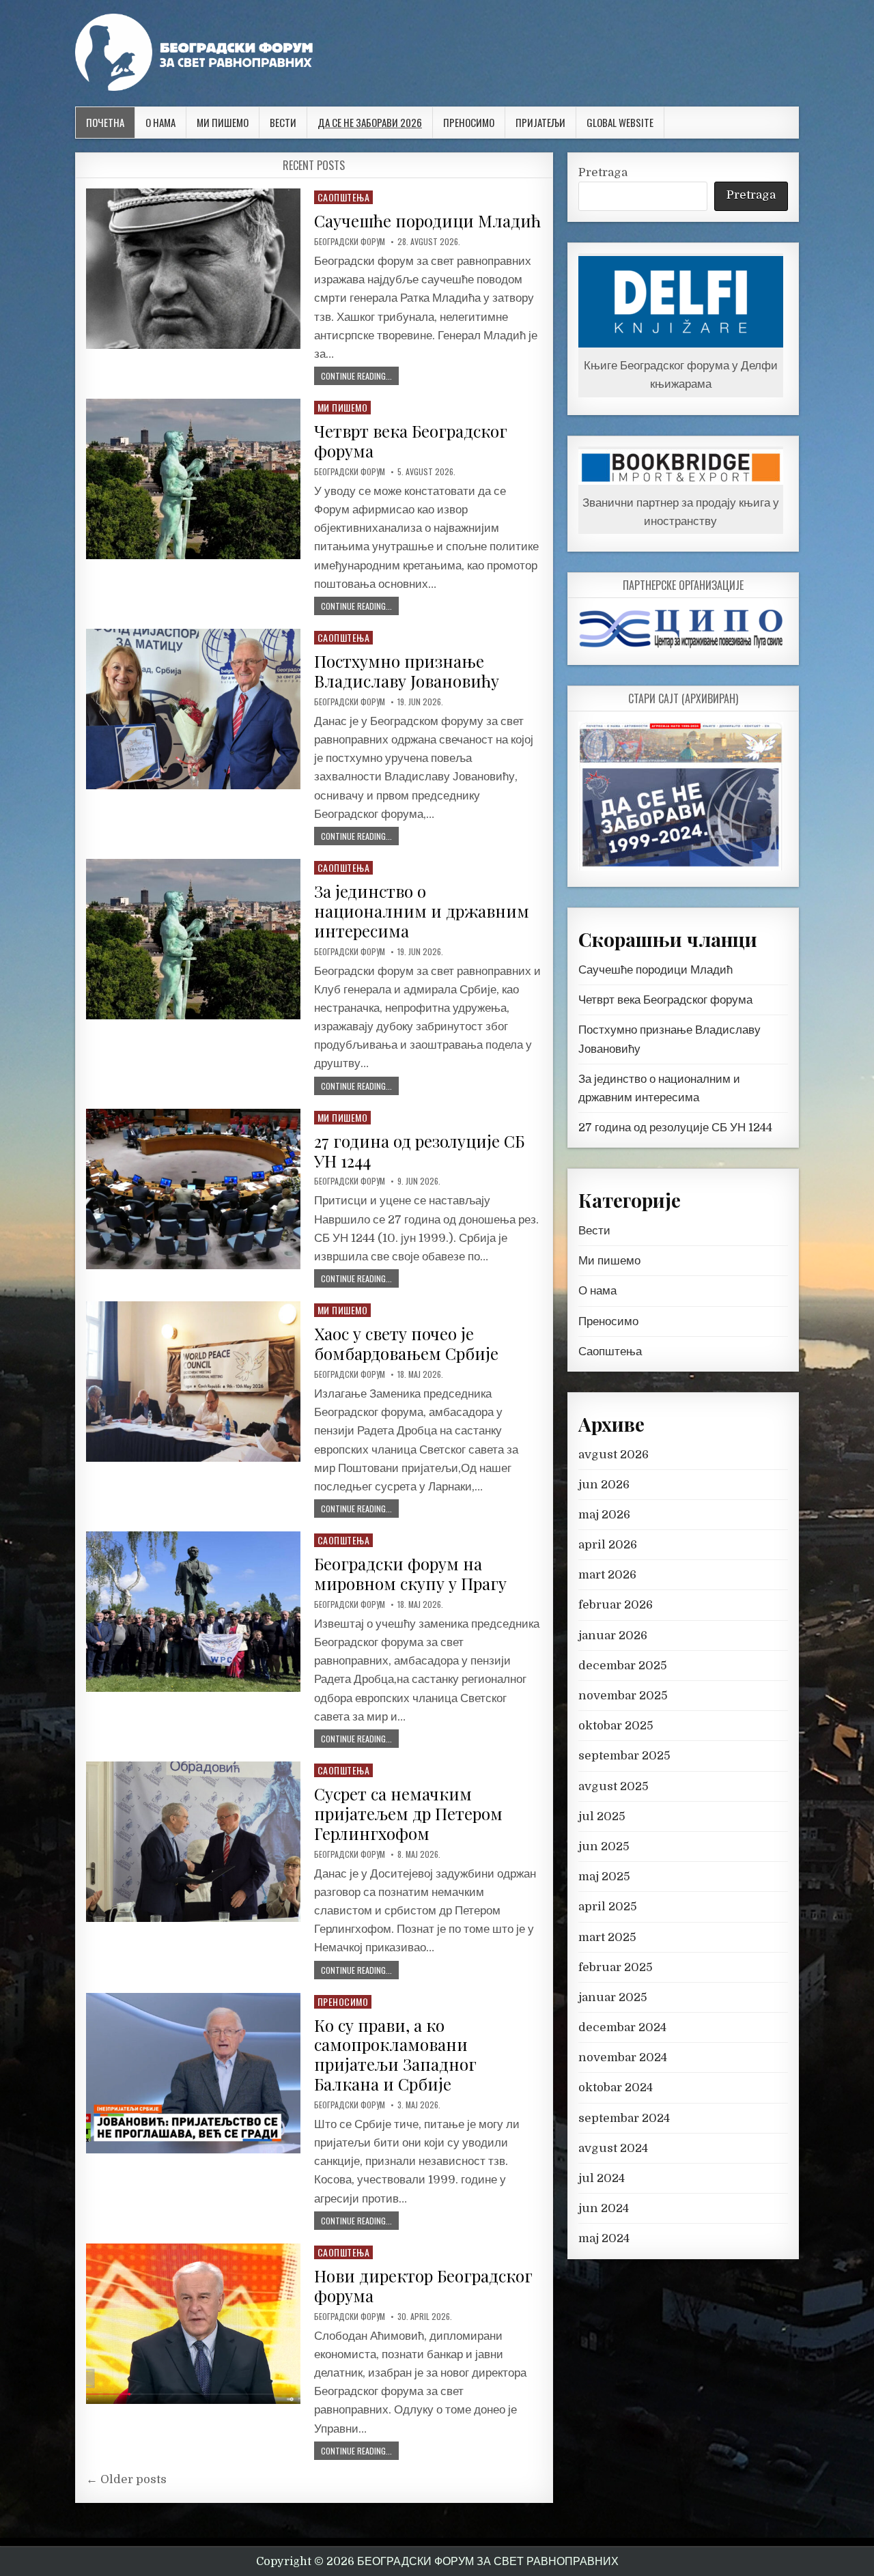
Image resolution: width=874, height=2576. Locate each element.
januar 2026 (613, 1636)
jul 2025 (602, 1816)
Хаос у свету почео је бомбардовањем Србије (406, 1343)
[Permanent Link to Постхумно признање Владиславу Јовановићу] (193, 709)
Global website (620, 122)
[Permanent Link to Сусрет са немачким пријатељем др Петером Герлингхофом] (193, 1842)
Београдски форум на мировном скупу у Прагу (410, 1573)
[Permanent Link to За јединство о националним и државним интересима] (193, 939)
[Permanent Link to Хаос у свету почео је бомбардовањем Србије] (193, 1382)
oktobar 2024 (616, 2087)
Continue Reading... (356, 376)
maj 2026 (604, 1515)
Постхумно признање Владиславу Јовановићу (407, 671)
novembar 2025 (623, 1696)
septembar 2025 (624, 1756)
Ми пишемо (223, 122)
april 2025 (608, 1907)
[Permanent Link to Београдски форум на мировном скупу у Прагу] (193, 1612)
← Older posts (126, 2479)
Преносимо (469, 122)
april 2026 (608, 1545)
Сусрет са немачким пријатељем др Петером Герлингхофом (408, 1813)
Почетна (105, 122)
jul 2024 (602, 2178)
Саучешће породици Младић (427, 221)
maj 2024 (604, 2238)
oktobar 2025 (616, 1726)
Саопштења (344, 197)
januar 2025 (613, 1997)
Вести (283, 122)
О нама (160, 122)
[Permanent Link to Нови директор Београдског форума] (193, 2324)
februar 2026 (616, 1605)
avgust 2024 (613, 2148)
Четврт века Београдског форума (411, 441)
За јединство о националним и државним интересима (422, 911)
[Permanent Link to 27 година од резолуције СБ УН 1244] (193, 1189)
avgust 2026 (614, 1455)
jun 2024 (604, 2208)
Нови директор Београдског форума (423, 2285)
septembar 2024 (624, 2118)
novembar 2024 (623, 2057)
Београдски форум (350, 242)
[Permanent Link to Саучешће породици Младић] (193, 269)
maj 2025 (604, 1877)
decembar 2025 (623, 1666)
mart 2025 (607, 1937)
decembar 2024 (622, 2027)
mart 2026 (607, 1575)
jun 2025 (604, 1846)
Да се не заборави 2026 (370, 122)
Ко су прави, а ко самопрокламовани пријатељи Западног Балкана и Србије (395, 2054)
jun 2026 (604, 1485)
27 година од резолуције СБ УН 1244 (419, 1151)
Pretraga (603, 172)
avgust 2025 (614, 1786)
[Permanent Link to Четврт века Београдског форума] (193, 479)
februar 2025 (616, 1967)
